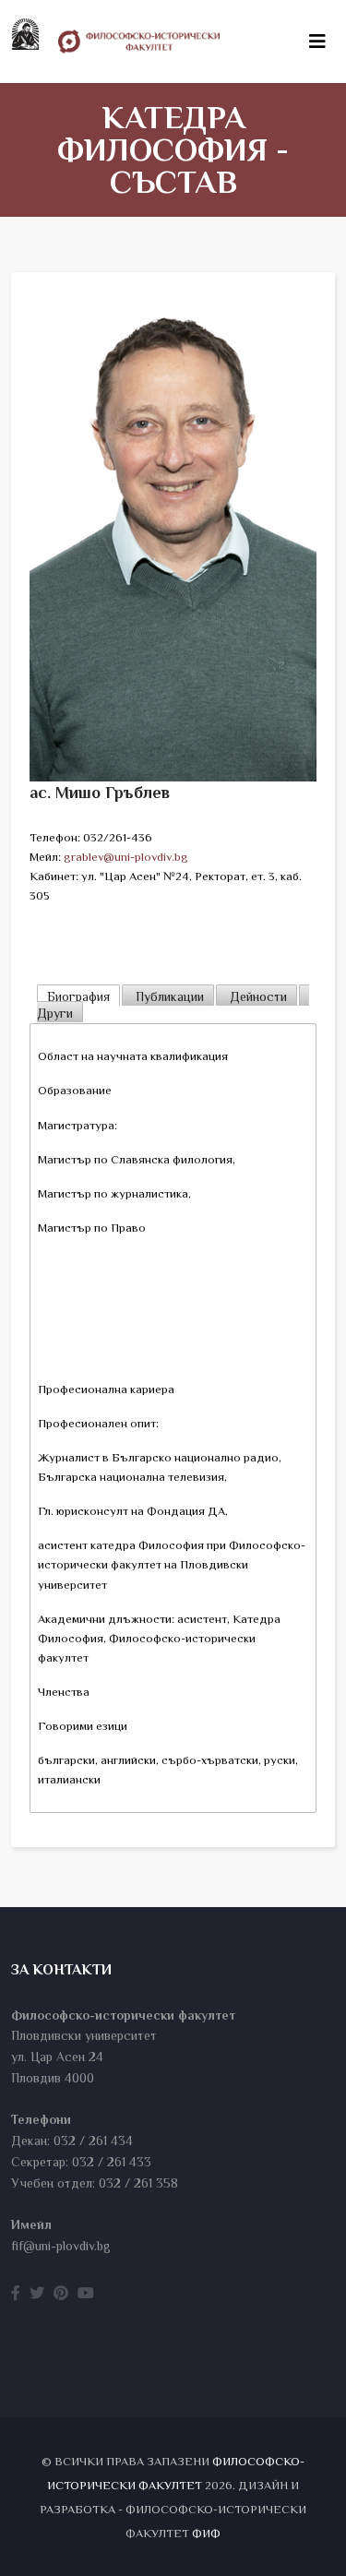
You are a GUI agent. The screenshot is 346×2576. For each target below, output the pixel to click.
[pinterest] (61, 2294)
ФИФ (206, 2533)
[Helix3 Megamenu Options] (317, 42)
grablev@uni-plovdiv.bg (126, 857)
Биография (78, 996)
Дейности (257, 996)
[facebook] (16, 2294)
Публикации (168, 996)
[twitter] (37, 2294)
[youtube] (86, 2294)
